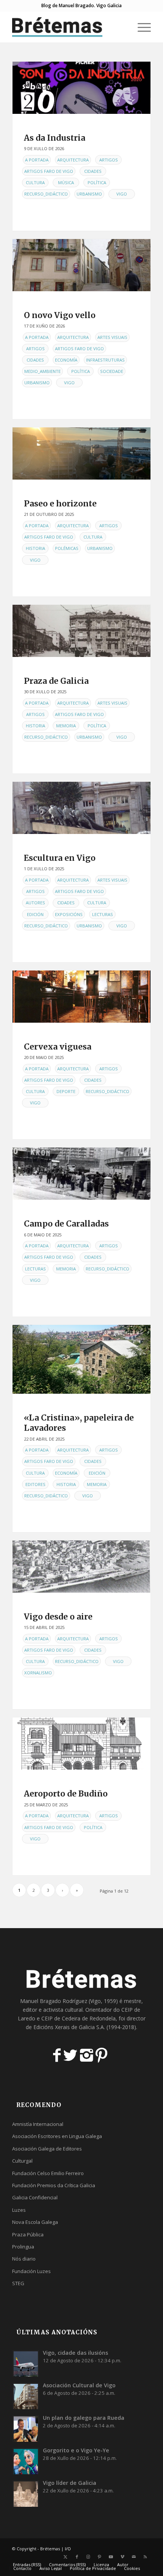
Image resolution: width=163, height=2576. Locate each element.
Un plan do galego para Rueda (84, 2418)
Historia (35, 548)
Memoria (66, 726)
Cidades (93, 171)
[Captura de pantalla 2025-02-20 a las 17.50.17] (81, 1744)
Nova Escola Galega (35, 2222)
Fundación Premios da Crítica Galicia (54, 2185)
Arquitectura (73, 160)
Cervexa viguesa (58, 1047)
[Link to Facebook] (77, 2557)
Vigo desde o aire (58, 1617)
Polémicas (67, 548)
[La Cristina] (81, 1359)
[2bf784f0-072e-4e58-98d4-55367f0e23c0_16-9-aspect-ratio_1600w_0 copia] (81, 265)
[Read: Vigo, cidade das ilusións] (26, 2363)
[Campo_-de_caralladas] (81, 1174)
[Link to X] (66, 2557)
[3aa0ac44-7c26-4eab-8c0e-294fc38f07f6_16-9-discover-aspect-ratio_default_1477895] (81, 88)
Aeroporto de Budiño (66, 1794)
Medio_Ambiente (42, 371)
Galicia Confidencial (35, 2197)
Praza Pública (28, 2234)
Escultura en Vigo (60, 858)
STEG (18, 2283)
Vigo (122, 194)
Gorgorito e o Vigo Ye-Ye (76, 2450)
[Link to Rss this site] (145, 2557)
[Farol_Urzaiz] (81, 631)
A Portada (37, 160)
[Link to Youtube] (111, 2557)
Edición (35, 914)
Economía (66, 360)
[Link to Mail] (134, 2557)
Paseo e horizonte (60, 504)
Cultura (35, 182)
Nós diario (24, 2259)
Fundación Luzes (31, 2271)
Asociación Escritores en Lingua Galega (57, 2136)
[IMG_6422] (81, 453)
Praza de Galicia (56, 681)
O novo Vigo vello (60, 315)
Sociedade (112, 371)
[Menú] (140, 27)
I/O (68, 2549)
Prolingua (23, 2247)
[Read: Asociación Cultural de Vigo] (26, 2396)
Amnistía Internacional (38, 2124)
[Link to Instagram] (88, 2557)
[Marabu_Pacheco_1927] (81, 1567)
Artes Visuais (112, 337)
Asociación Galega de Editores (47, 2149)
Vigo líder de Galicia (70, 2483)
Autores (35, 903)
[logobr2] (67, 27)
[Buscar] (123, 27)
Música (66, 182)
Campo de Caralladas (66, 1224)
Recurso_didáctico (46, 194)
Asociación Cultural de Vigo (79, 2385)
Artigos (109, 160)
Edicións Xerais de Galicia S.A (69, 2027)
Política (97, 182)
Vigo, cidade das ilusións (75, 2353)
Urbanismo (89, 194)
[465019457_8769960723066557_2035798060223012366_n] (81, 997)
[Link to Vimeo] (122, 2557)
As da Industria (55, 138)
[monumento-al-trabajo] (81, 808)
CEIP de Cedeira (61, 2018)
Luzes (19, 2210)
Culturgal (22, 2161)
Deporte (66, 1091)
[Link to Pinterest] (100, 2557)
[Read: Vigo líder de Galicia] (26, 2494)
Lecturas (103, 914)
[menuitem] (123, 27)
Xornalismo (38, 1673)
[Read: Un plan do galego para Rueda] (26, 2428)
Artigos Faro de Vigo (49, 171)
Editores (35, 1484)
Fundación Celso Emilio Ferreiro (48, 2173)
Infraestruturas (105, 360)
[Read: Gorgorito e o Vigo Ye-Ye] (26, 2461)
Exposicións (69, 914)
